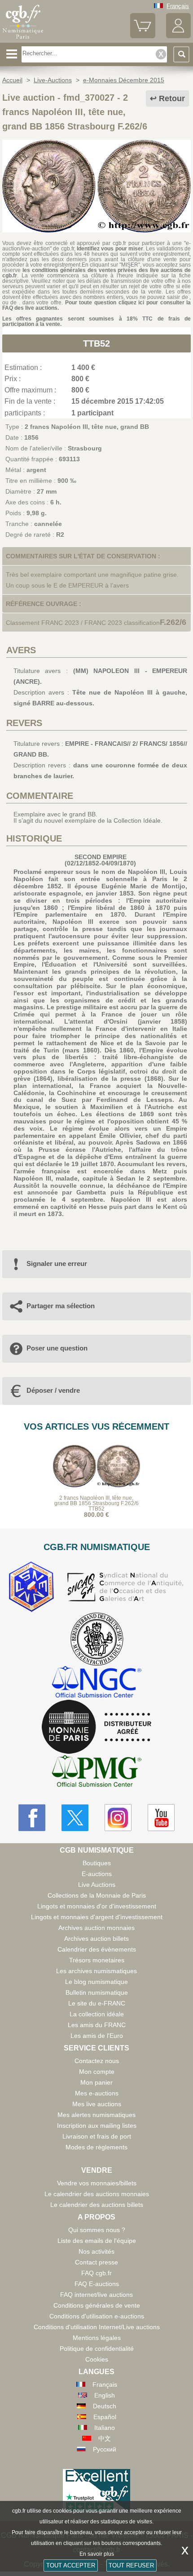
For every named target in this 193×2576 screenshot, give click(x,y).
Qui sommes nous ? (97, 2230)
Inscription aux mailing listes (97, 2126)
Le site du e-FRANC (97, 2003)
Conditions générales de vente (97, 2305)
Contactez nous (97, 2061)
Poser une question (57, 1348)
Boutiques (97, 1863)
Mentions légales (97, 2338)
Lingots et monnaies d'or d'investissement (97, 1906)
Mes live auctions (97, 2104)
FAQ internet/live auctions (96, 2295)
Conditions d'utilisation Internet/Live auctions (97, 2327)
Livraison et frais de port (97, 2136)
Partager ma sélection (61, 1306)
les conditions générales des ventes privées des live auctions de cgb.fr (96, 273)
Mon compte (97, 2072)
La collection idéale (97, 2014)
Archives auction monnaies (96, 1928)
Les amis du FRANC (97, 2025)
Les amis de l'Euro (97, 2036)
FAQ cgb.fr (96, 2273)
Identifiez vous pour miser (110, 249)
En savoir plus (97, 2554)
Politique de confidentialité (97, 2349)
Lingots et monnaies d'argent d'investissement (97, 1917)
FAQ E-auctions (97, 2284)
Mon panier (96, 2082)
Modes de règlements (96, 2147)
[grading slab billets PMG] (96, 1772)
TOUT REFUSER (131, 2565)
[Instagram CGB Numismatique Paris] (118, 1818)
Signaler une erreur (57, 1263)
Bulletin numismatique (97, 1992)
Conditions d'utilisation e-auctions (97, 2316)
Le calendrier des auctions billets (97, 2205)
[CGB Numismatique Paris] (23, 39)
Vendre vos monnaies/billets (97, 2183)
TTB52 (96, 343)
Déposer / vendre (53, 1390)
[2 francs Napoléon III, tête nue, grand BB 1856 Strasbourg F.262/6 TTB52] (96, 230)
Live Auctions (97, 1885)
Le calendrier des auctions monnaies (97, 2194)
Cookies (97, 2359)
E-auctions (97, 1874)
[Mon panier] (143, 36)
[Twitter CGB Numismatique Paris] (75, 1818)
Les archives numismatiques (96, 1971)
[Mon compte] (178, 36)
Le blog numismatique (96, 1982)
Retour (172, 98)
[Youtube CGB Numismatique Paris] (161, 1818)
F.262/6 (173, 622)
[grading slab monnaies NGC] (96, 1683)
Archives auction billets (96, 1939)
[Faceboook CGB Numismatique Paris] (32, 1818)
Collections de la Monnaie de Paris (97, 1895)
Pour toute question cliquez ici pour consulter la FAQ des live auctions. (96, 305)
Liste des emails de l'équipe (97, 2241)
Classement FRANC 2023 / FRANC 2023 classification (83, 623)
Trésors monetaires (97, 1960)
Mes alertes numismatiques (96, 2115)
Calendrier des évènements (97, 1949)
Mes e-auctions (97, 2093)
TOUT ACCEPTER (71, 2565)
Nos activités (96, 2251)
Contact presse (96, 2262)
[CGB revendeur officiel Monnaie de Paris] (96, 1727)
